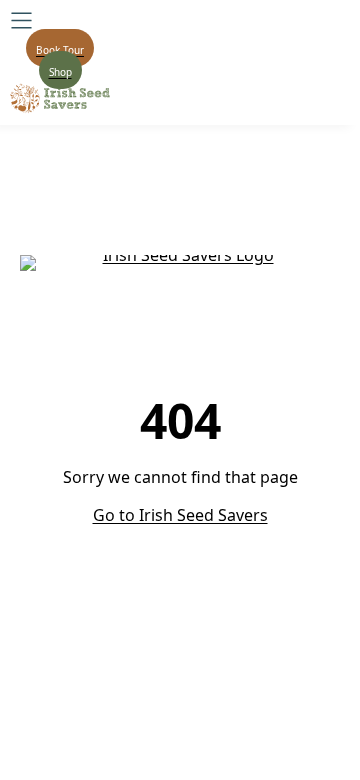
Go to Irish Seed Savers (180, 515)
